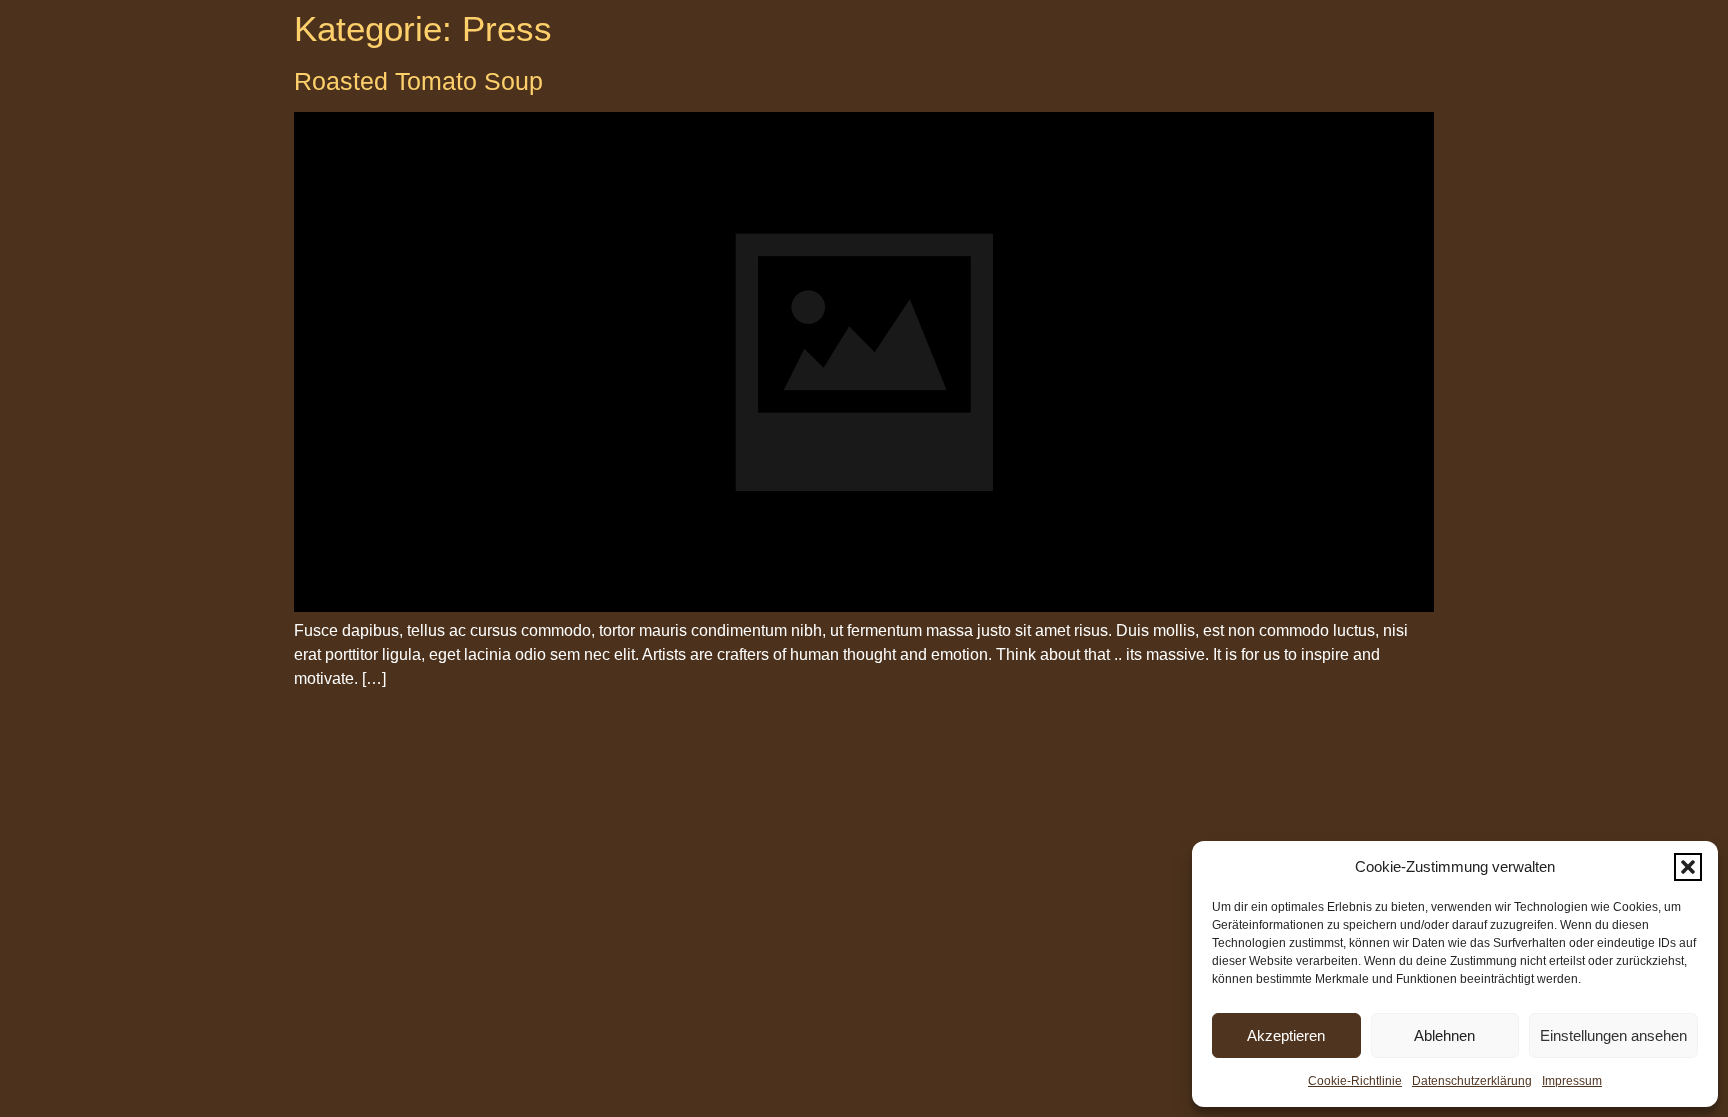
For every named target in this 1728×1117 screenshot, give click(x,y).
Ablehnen (1444, 1035)
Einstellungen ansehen (1613, 1035)
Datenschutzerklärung (1472, 1081)
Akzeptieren (1286, 1035)
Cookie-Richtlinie (1355, 1081)
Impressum (1572, 1081)
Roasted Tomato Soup (418, 81)
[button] (1688, 867)
